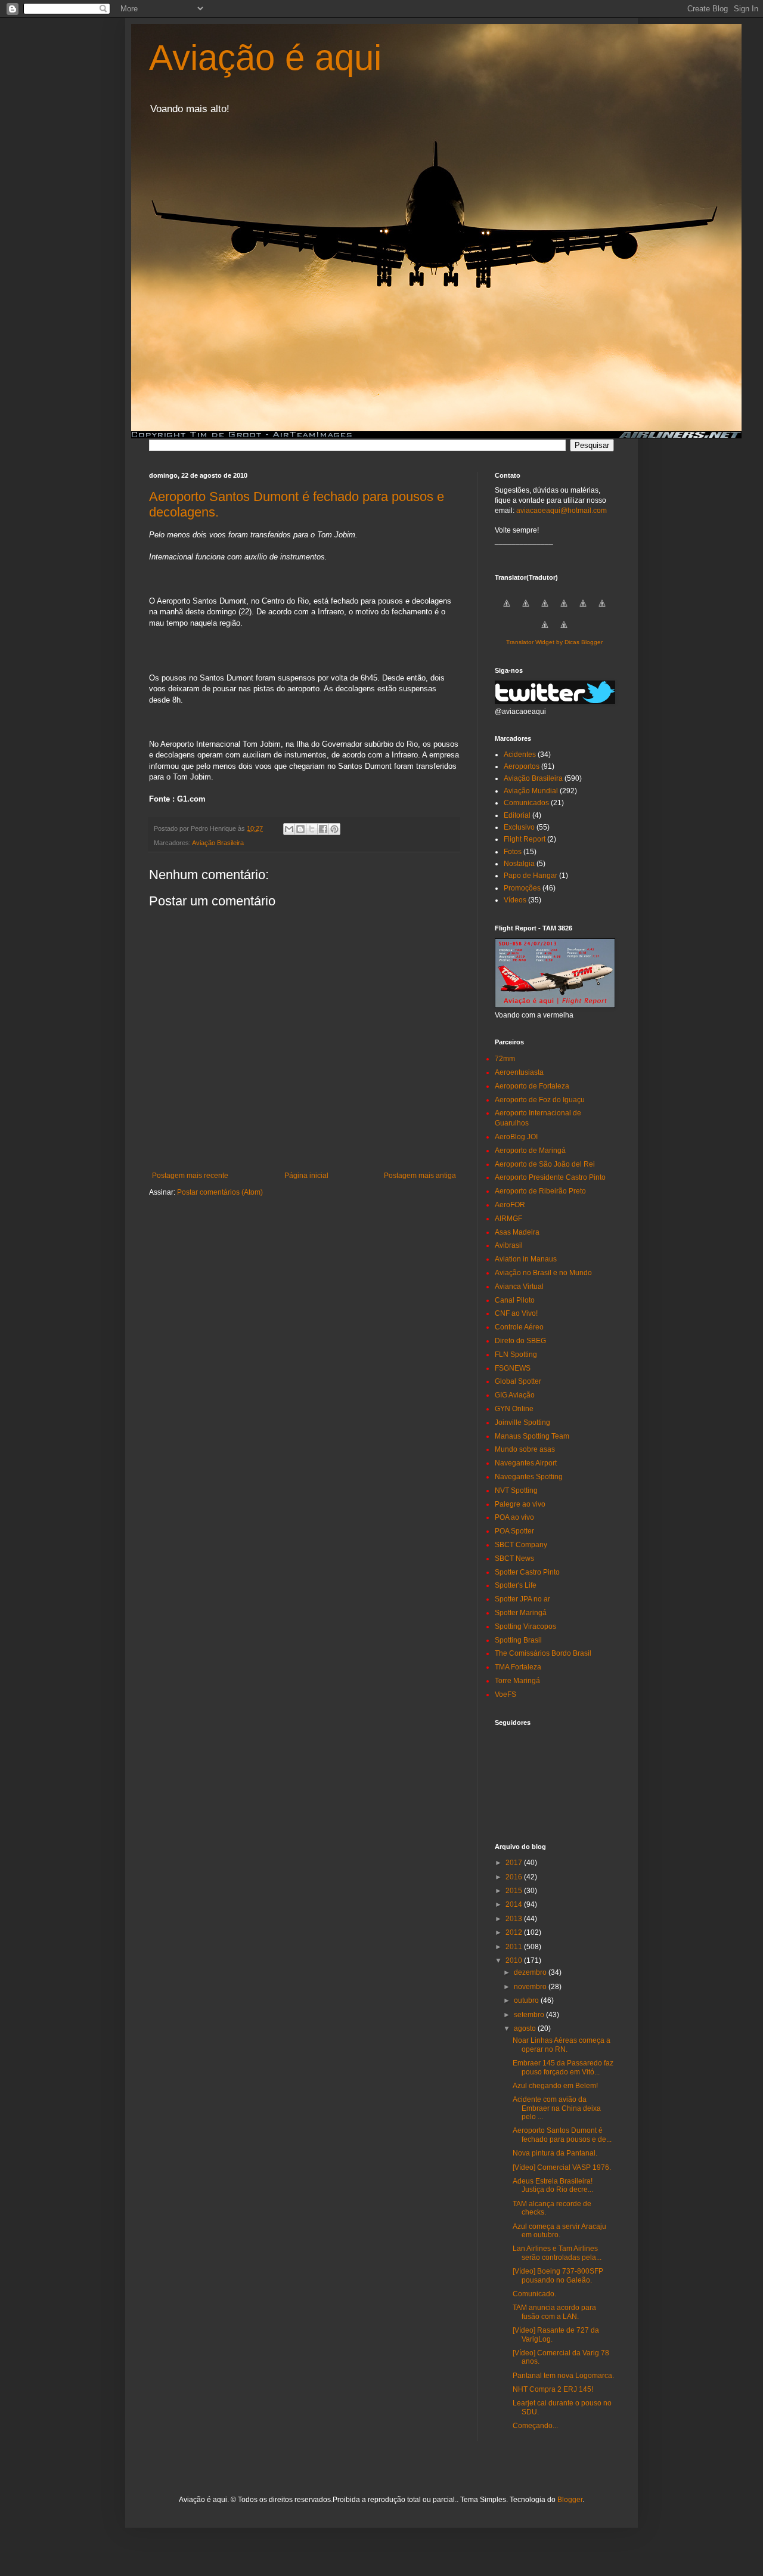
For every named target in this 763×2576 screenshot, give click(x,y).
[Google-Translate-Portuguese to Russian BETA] (545, 632)
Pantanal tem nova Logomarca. (563, 2376)
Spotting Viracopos (525, 1626)
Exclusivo (519, 827)
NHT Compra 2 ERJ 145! (553, 2389)
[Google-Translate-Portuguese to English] (602, 610)
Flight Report (525, 839)
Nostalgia (519, 864)
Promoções (522, 888)
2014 (515, 1904)
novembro (531, 1987)
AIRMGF (508, 1219)
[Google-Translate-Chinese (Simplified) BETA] (507, 610)
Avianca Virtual (519, 1287)
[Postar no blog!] (300, 829)
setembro (530, 2015)
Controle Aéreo (519, 1327)
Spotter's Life (516, 1585)
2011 (515, 1947)
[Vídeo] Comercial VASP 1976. (562, 2167)
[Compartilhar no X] (312, 829)
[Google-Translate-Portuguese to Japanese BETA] (583, 610)
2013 (515, 1919)
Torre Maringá (517, 1681)
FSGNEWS (513, 1368)
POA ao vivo (514, 1517)
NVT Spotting (516, 1490)
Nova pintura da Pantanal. (555, 2153)
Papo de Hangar (531, 876)
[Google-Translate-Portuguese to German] (545, 610)
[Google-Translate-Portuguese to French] (526, 610)
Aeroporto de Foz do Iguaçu (540, 1100)
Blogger (570, 2500)
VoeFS (505, 1694)
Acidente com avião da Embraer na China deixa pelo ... (557, 2108)
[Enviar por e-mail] (289, 829)
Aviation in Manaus (526, 1259)
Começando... (535, 2426)
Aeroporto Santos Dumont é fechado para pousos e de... (562, 2135)
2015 (515, 1891)
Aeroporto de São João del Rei (545, 1164)
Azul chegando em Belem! (555, 2086)
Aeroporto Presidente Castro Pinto (550, 1177)
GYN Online (514, 1409)
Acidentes (520, 754)
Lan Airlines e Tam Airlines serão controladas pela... (557, 2253)
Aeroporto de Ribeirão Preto (540, 1191)
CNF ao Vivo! (516, 1313)
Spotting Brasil (518, 1640)
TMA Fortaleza (518, 1667)
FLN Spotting (516, 1355)
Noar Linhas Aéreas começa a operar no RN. (562, 2045)
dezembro (531, 1972)
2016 (515, 1877)
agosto (526, 2028)
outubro (527, 2000)
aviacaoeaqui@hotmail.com (562, 511)
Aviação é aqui (265, 58)
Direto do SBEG (520, 1341)
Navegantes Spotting (529, 1477)
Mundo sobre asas (525, 1449)
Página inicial (306, 1176)
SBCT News (514, 1558)
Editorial (517, 815)
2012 (515, 1932)
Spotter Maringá (521, 1613)
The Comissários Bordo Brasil (543, 1653)
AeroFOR (510, 1205)
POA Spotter (514, 1531)
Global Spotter (518, 1381)
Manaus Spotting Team (532, 1436)
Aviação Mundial (531, 791)
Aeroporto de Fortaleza (532, 1086)
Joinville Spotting (522, 1422)
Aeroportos (522, 766)
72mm (505, 1059)
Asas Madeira (517, 1232)
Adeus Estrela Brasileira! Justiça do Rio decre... (553, 2185)
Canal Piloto (515, 1300)
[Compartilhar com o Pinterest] (334, 829)
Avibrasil (509, 1245)
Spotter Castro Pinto (527, 1572)
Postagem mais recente (190, 1176)
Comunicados (526, 803)
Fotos (513, 852)
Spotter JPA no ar (522, 1599)
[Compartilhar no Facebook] (323, 829)
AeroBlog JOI (516, 1137)
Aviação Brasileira (218, 843)
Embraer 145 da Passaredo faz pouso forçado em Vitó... (563, 2067)
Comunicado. (534, 2294)
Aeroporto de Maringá (530, 1151)
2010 (515, 1960)
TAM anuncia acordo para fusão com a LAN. (554, 2312)
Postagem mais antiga (420, 1176)
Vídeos (515, 900)
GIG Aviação (515, 1395)
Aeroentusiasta (519, 1072)
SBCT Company (521, 1545)
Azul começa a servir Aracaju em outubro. (559, 2231)
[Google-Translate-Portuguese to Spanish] (564, 632)
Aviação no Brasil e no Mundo (543, 1273)
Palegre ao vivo (520, 1504)
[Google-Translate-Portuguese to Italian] (564, 610)
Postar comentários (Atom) (220, 1192)
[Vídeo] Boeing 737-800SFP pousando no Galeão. (558, 2275)
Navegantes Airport (526, 1463)
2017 (515, 1863)
